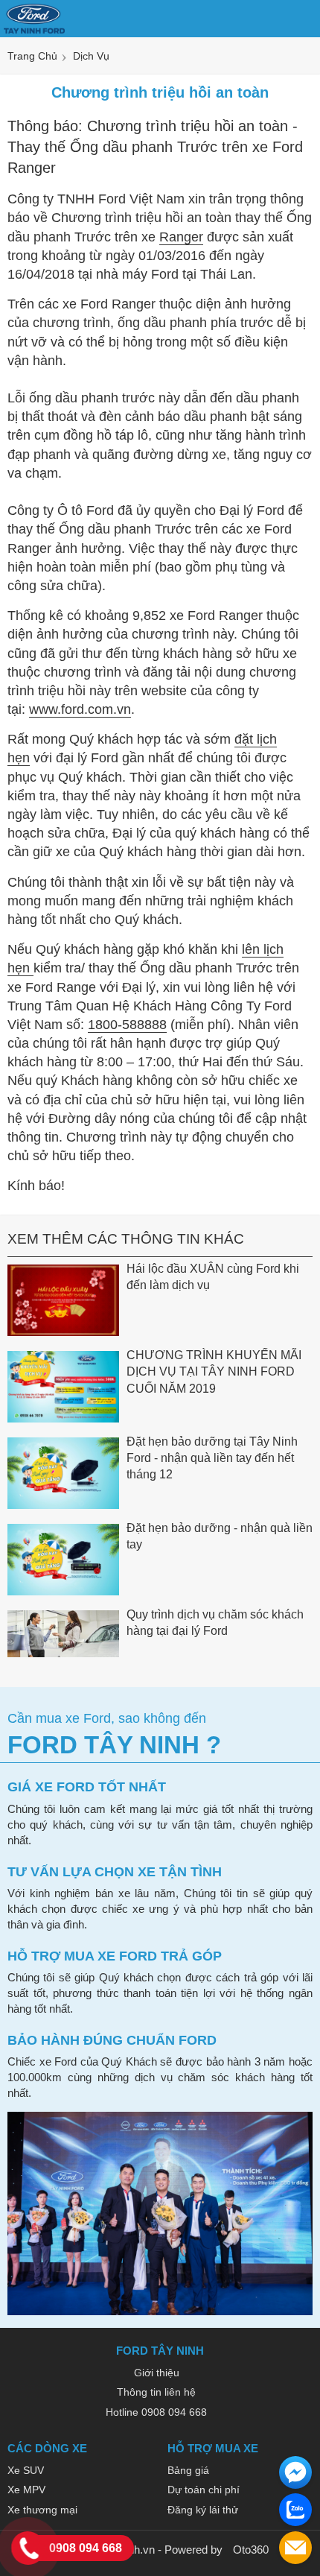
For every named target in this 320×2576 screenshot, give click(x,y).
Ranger (181, 237)
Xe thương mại (42, 2510)
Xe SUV (26, 2470)
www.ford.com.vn (80, 709)
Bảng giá (188, 2470)
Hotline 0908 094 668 (156, 2412)
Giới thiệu (157, 2373)
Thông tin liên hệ (156, 2392)
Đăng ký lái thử (203, 2510)
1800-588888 (127, 1025)
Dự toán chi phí (204, 2490)
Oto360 (251, 2550)
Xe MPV (26, 2490)
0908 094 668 (86, 2548)
